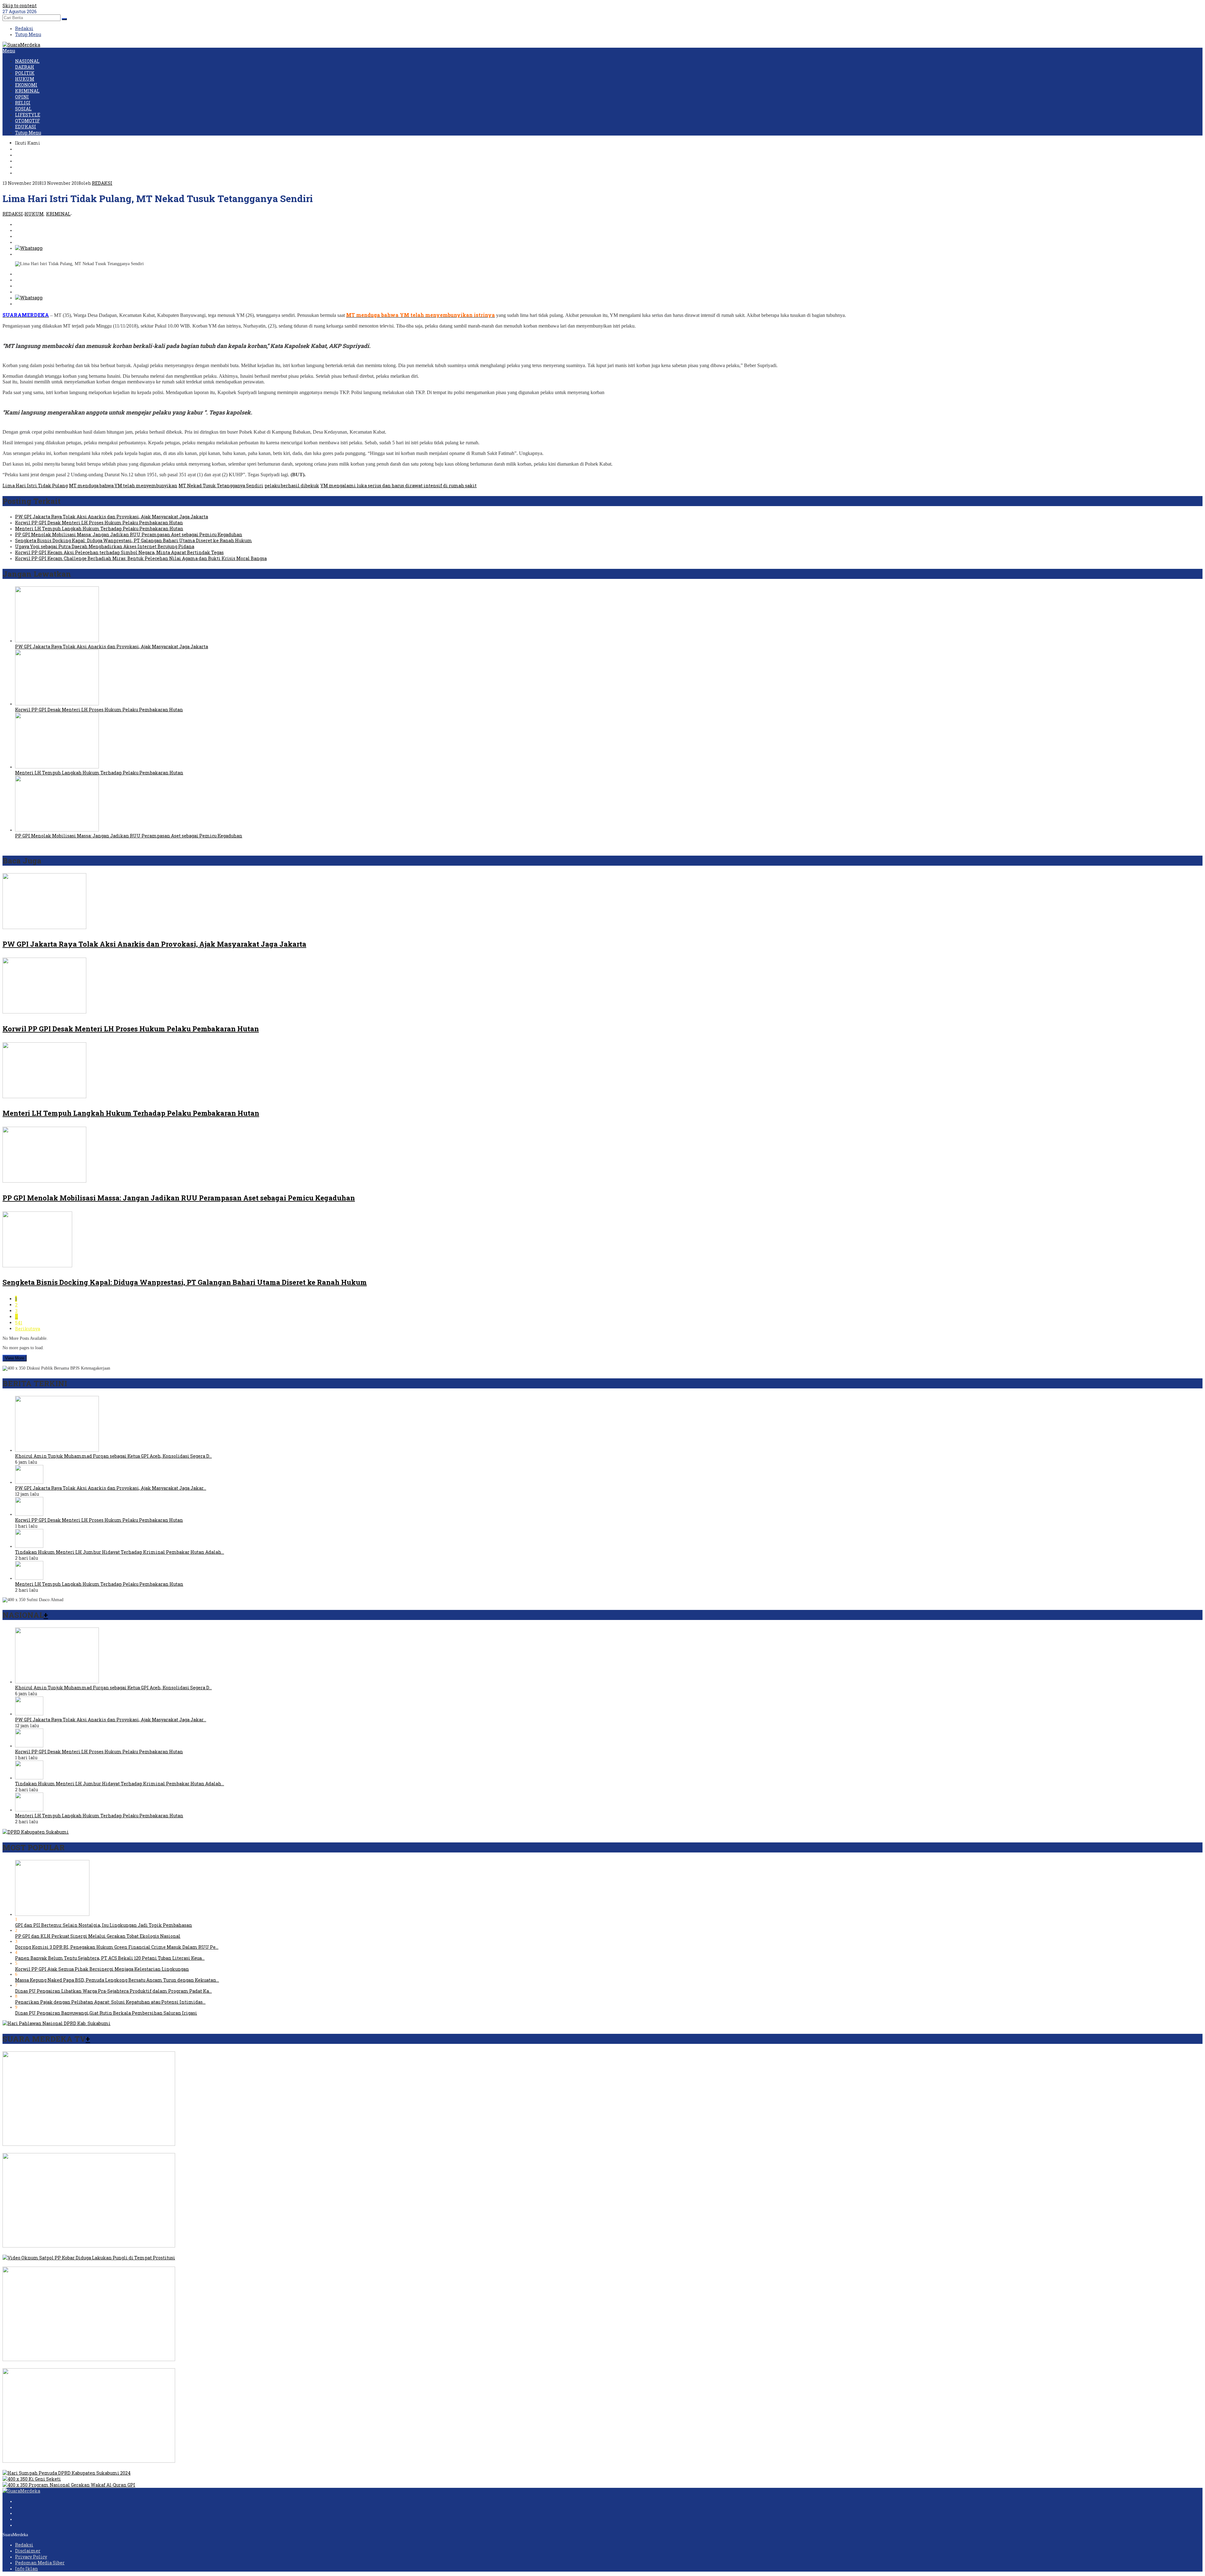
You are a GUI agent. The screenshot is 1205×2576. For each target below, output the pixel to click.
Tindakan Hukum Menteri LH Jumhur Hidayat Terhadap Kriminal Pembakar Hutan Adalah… (120, 1552)
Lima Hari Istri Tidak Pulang (35, 486)
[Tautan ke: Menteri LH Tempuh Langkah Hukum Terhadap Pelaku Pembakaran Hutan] (29, 1578)
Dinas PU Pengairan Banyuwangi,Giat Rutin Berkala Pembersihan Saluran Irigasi (106, 2013)
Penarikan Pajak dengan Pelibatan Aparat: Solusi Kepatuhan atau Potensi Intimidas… (110, 2002)
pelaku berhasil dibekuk (292, 486)
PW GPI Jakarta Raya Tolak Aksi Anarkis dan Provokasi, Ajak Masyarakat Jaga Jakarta (112, 517)
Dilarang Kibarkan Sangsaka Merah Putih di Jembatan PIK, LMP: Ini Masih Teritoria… (99, 2365)
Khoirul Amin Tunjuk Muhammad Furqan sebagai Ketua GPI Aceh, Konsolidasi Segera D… (113, 1456)
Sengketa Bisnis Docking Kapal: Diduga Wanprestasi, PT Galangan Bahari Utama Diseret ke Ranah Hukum (134, 540)
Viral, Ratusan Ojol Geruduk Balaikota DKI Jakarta (58, 2252)
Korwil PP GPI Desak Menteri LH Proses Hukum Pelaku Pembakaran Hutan (99, 523)
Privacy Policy (31, 2557)
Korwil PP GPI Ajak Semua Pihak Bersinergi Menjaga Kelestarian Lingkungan (102, 1969)
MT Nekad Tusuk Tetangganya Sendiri (221, 486)
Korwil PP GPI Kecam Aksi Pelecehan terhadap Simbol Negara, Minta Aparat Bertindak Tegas (119, 552)
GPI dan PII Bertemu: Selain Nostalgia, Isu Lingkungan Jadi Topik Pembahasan (104, 1925)
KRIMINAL (58, 214)
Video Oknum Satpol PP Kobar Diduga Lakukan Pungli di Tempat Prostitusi (86, 2264)
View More (15, 1358)
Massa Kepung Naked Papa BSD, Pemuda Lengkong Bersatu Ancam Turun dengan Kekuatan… (117, 1980)
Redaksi (24, 2545)
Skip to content (20, 5)
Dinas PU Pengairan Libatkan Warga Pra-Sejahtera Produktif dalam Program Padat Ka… (113, 1991)
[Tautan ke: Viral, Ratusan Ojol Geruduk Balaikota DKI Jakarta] (89, 2246)
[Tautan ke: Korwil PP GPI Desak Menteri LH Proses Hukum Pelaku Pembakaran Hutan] (29, 1514)
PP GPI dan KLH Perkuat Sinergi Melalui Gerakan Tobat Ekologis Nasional (98, 1936)
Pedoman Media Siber (40, 2563)
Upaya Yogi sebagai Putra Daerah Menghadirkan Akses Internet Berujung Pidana (105, 546)
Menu (9, 51)
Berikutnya (28, 1329)
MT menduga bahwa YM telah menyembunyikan (123, 486)
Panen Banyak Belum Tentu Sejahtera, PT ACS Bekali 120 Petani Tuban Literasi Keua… (110, 1958)
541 (19, 1323)
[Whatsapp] (29, 248)
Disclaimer (28, 2551)
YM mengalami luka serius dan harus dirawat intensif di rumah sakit (399, 486)
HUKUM (34, 214)
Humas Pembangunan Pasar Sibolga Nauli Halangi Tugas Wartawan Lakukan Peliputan (100, 2467)
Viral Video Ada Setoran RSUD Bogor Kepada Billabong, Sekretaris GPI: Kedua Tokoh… (97, 2150)
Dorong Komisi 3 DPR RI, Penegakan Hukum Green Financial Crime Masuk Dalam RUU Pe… (117, 1947)
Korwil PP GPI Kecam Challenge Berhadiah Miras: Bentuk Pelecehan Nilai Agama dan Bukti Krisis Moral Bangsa (141, 558)
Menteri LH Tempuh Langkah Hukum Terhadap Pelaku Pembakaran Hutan (99, 529)
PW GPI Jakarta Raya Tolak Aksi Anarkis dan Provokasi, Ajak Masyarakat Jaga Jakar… (111, 1488)
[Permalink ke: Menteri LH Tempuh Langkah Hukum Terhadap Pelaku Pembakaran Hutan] (57, 767)
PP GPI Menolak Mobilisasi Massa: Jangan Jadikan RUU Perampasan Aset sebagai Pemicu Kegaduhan (129, 534)
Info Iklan (27, 2569)
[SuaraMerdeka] (21, 45)
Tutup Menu (28, 34)
